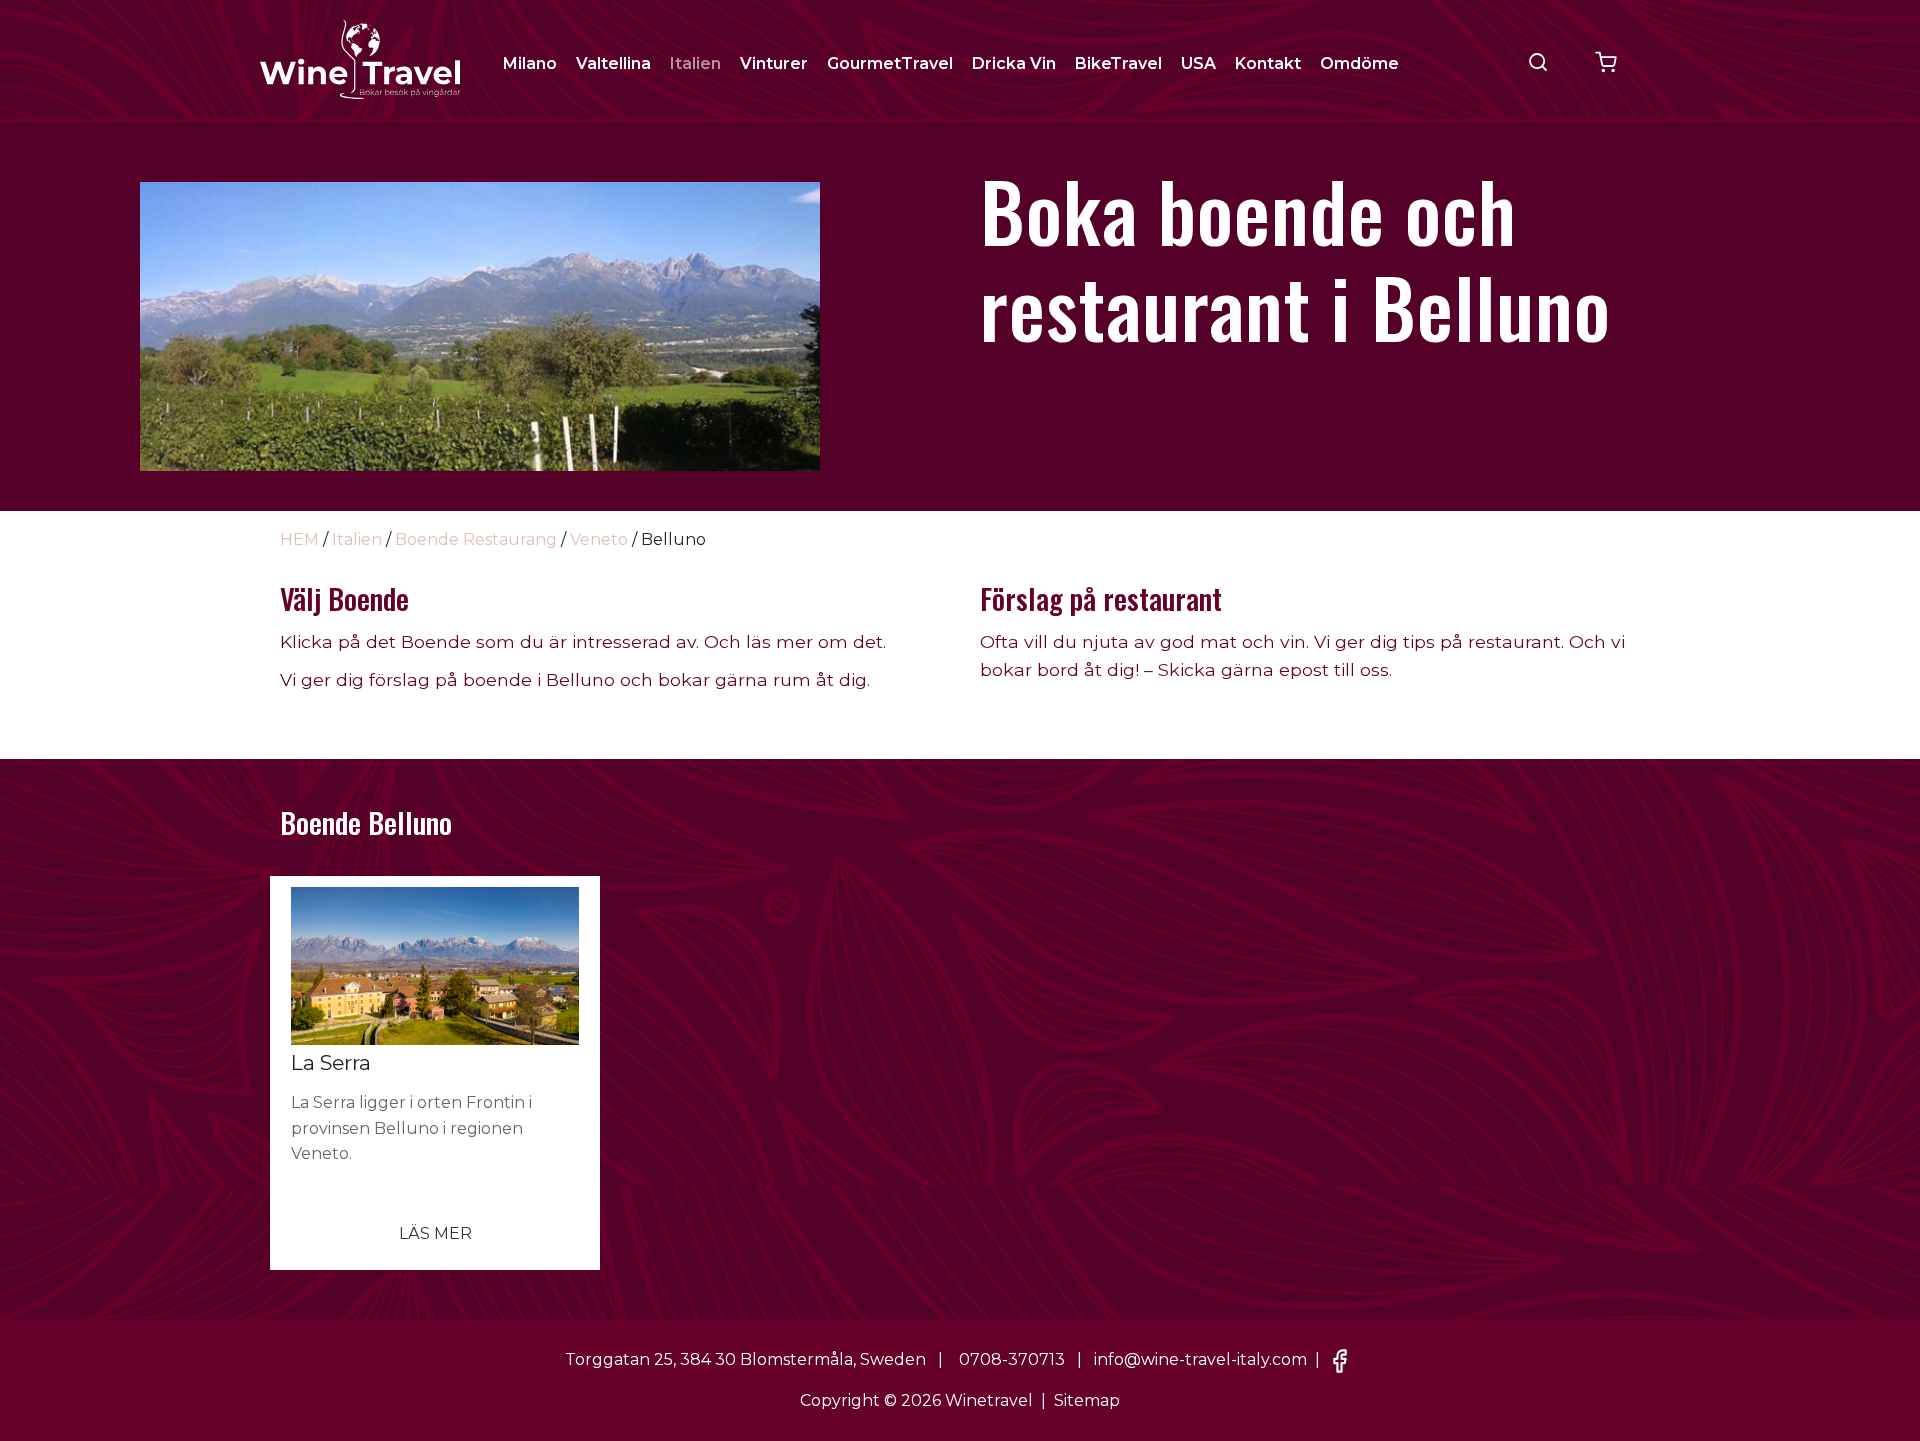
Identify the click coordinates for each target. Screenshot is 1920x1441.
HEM (299, 539)
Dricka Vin (1014, 63)
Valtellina (613, 63)
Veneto (599, 539)
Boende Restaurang (476, 539)
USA (1198, 63)
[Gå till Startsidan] (360, 58)
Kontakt (1268, 63)
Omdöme (1359, 63)
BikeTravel (1118, 63)
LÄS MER (435, 1233)
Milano (530, 63)
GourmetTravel (890, 63)
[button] (1538, 62)
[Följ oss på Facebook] (1340, 1359)
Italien (695, 63)
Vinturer (774, 63)
